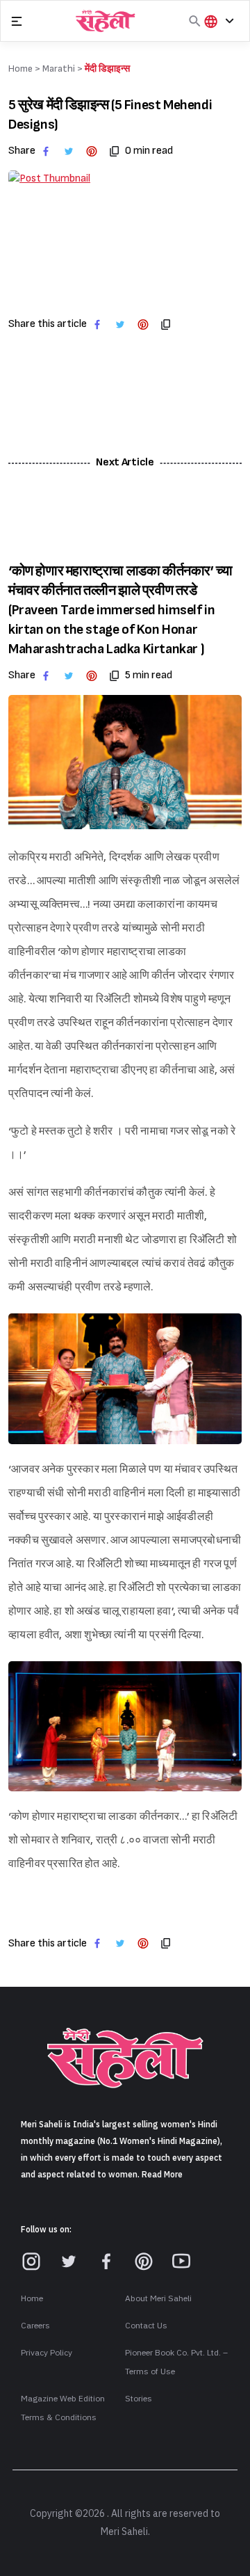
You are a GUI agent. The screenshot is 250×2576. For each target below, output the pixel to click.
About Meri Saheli (158, 2298)
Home (32, 2298)
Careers (35, 2326)
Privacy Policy (47, 2353)
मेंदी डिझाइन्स (107, 69)
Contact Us (146, 2326)
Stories (139, 2399)
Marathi (59, 69)
